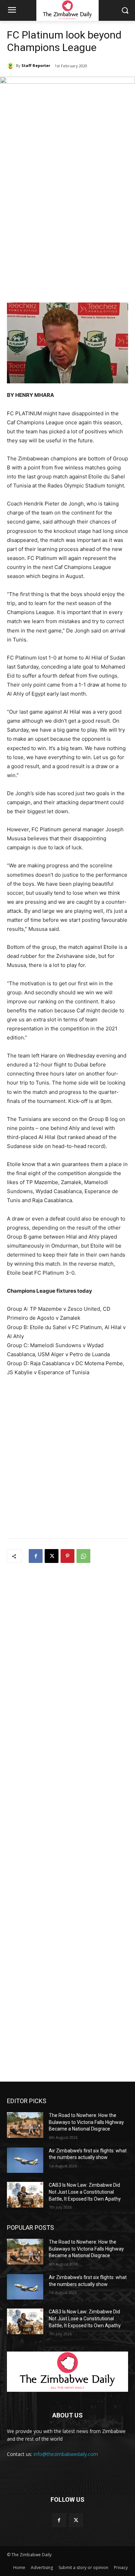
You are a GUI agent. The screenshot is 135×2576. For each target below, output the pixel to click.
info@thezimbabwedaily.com (66, 2454)
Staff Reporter (36, 65)
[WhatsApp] (83, 1556)
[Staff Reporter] (11, 66)
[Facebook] (36, 1556)
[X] (52, 1556)
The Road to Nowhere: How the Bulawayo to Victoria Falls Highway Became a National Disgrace (86, 2122)
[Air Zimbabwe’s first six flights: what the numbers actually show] (25, 2160)
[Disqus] (67, 1660)
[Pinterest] (67, 1556)
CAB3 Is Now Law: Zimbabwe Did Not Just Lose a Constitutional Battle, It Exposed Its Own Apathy (85, 2192)
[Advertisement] (67, 228)
